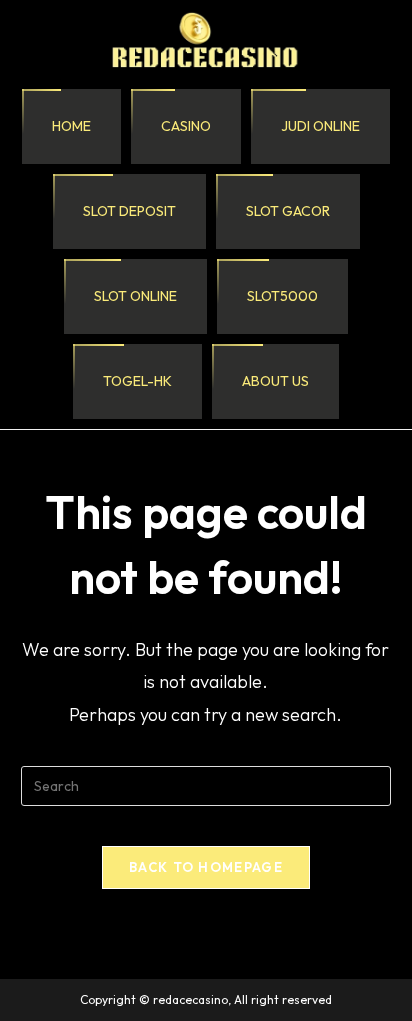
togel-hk (137, 381)
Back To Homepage (206, 867)
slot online (135, 296)
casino (186, 126)
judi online (320, 126)
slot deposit (129, 211)
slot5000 (282, 296)
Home (71, 126)
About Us (275, 381)
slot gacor (288, 211)
